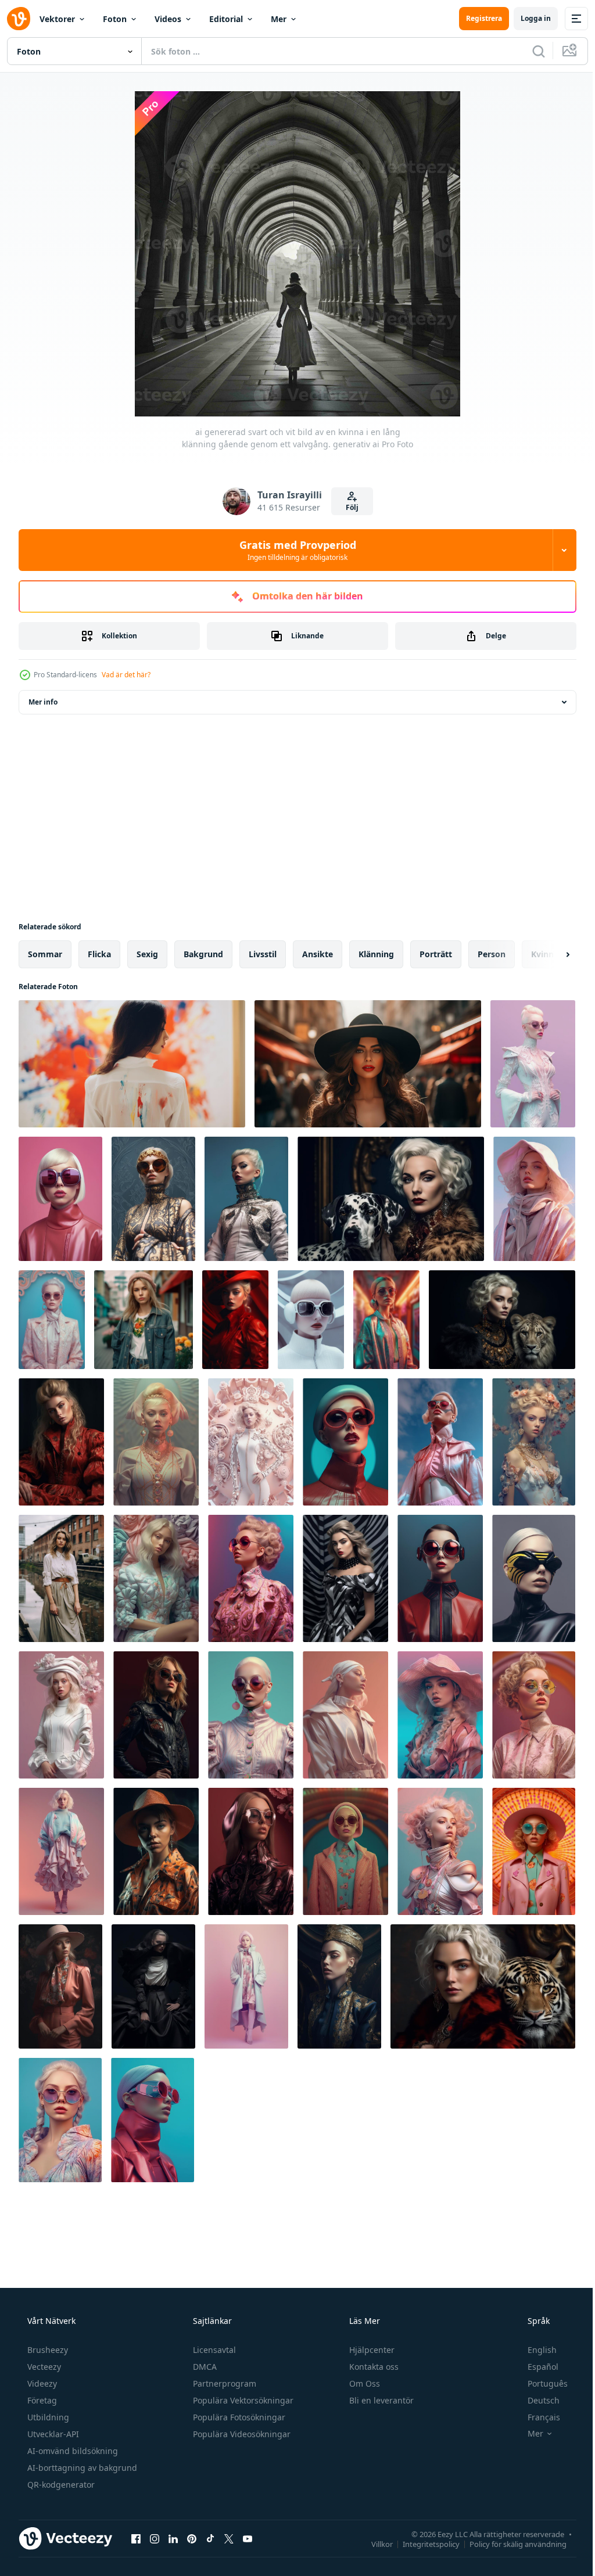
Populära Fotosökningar (238, 2417)
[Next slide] (549, 954)
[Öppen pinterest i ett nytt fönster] (192, 2538)
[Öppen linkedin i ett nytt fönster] (173, 2538)
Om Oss (363, 2383)
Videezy (41, 2383)
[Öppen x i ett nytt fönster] (229, 2538)
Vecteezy (43, 2367)
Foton (115, 19)
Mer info (43, 702)
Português (540, 2383)
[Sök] (530, 51)
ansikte (318, 954)
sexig (147, 954)
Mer (279, 19)
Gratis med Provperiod (293, 550)
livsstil (263, 954)
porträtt (436, 954)
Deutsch (536, 2400)
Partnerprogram (223, 2383)
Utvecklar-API (52, 2434)
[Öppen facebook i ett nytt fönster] (136, 2538)
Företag (41, 2400)
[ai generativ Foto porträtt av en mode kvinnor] (533, 1064)
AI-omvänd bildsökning (71, 2451)
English (535, 2350)
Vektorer (57, 19)
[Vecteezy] (19, 19)
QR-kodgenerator (60, 2485)
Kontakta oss (373, 2367)
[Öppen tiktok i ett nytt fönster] (210, 2538)
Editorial (226, 19)
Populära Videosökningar (241, 2434)
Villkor (373, 2543)
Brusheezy (46, 2350)
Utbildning (47, 2417)
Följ (347, 507)
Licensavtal (213, 2350)
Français (536, 2417)
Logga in (527, 18)
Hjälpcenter (371, 2350)
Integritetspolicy (422, 2543)
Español (535, 2367)
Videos (168, 19)
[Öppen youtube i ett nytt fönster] (248, 2538)
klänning (376, 954)
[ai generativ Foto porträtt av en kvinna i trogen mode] (60, 1199)
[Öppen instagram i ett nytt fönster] (155, 2538)
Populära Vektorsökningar (242, 2400)
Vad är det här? (126, 675)
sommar (45, 954)
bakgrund (203, 954)
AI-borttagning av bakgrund (81, 2468)
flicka (99, 954)
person (492, 954)
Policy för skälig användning (509, 2543)
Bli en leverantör (380, 2400)
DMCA (204, 2367)
